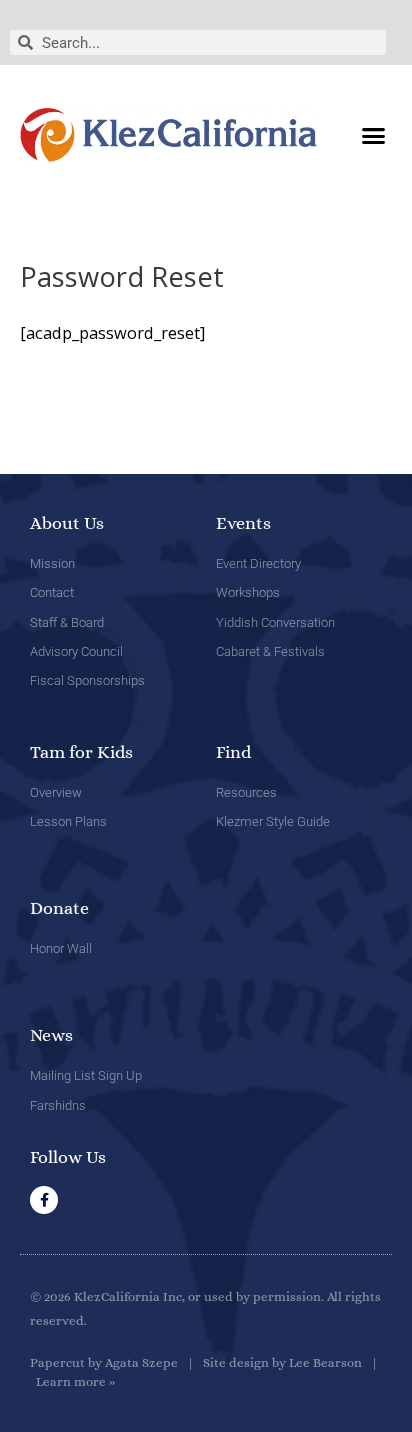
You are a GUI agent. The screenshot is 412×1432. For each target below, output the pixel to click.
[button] (373, 135)
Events (243, 523)
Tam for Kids (81, 752)
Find (233, 752)
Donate (59, 908)
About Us (67, 523)
